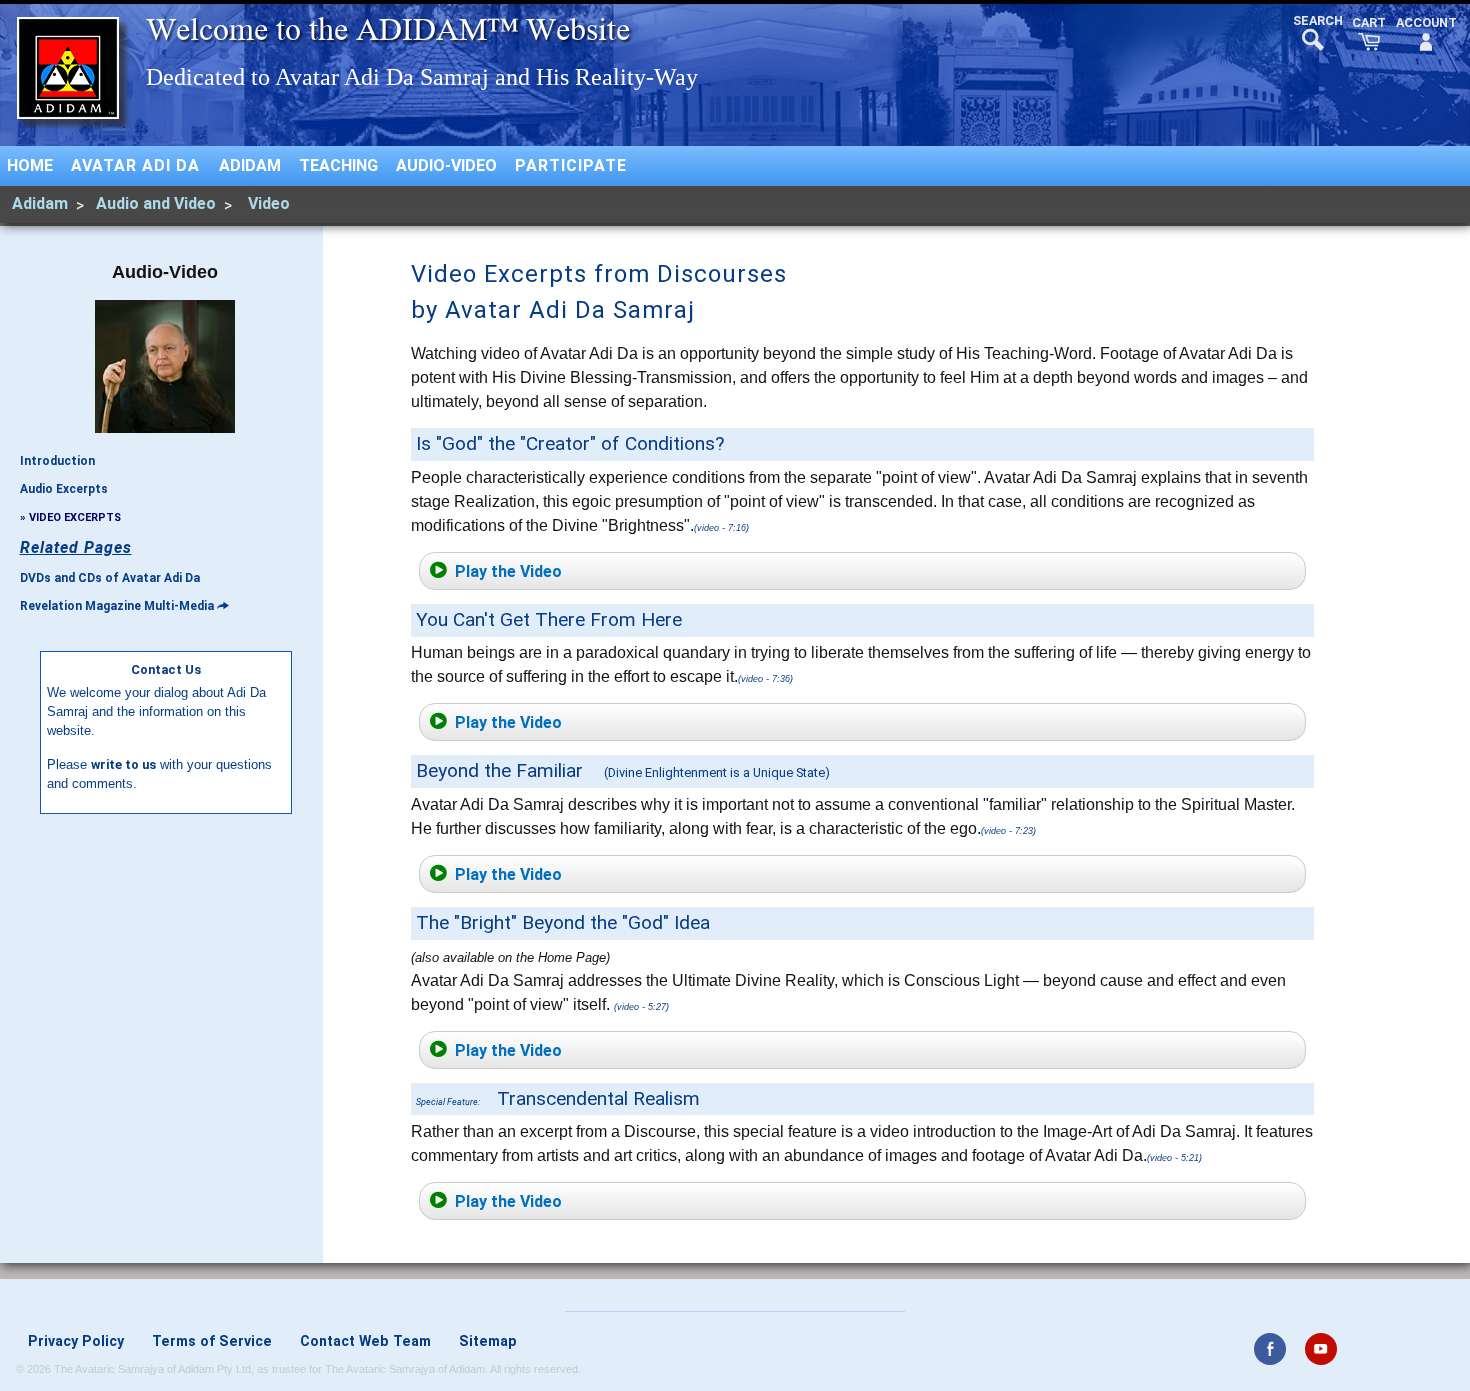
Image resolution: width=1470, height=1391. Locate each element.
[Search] (1312, 31)
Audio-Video (446, 165)
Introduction (57, 461)
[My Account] (1426, 35)
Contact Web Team (365, 1341)
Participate (571, 165)
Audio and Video (156, 203)
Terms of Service (212, 1341)
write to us (123, 764)
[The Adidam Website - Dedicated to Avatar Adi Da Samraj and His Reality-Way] (68, 68)
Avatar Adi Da (135, 165)
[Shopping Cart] (1369, 34)
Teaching (338, 165)
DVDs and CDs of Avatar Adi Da (110, 578)
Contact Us (166, 669)
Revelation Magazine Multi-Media (117, 606)
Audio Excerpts (64, 489)
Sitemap (488, 1341)
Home (30, 165)
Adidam (250, 165)
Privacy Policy (76, 1341)
